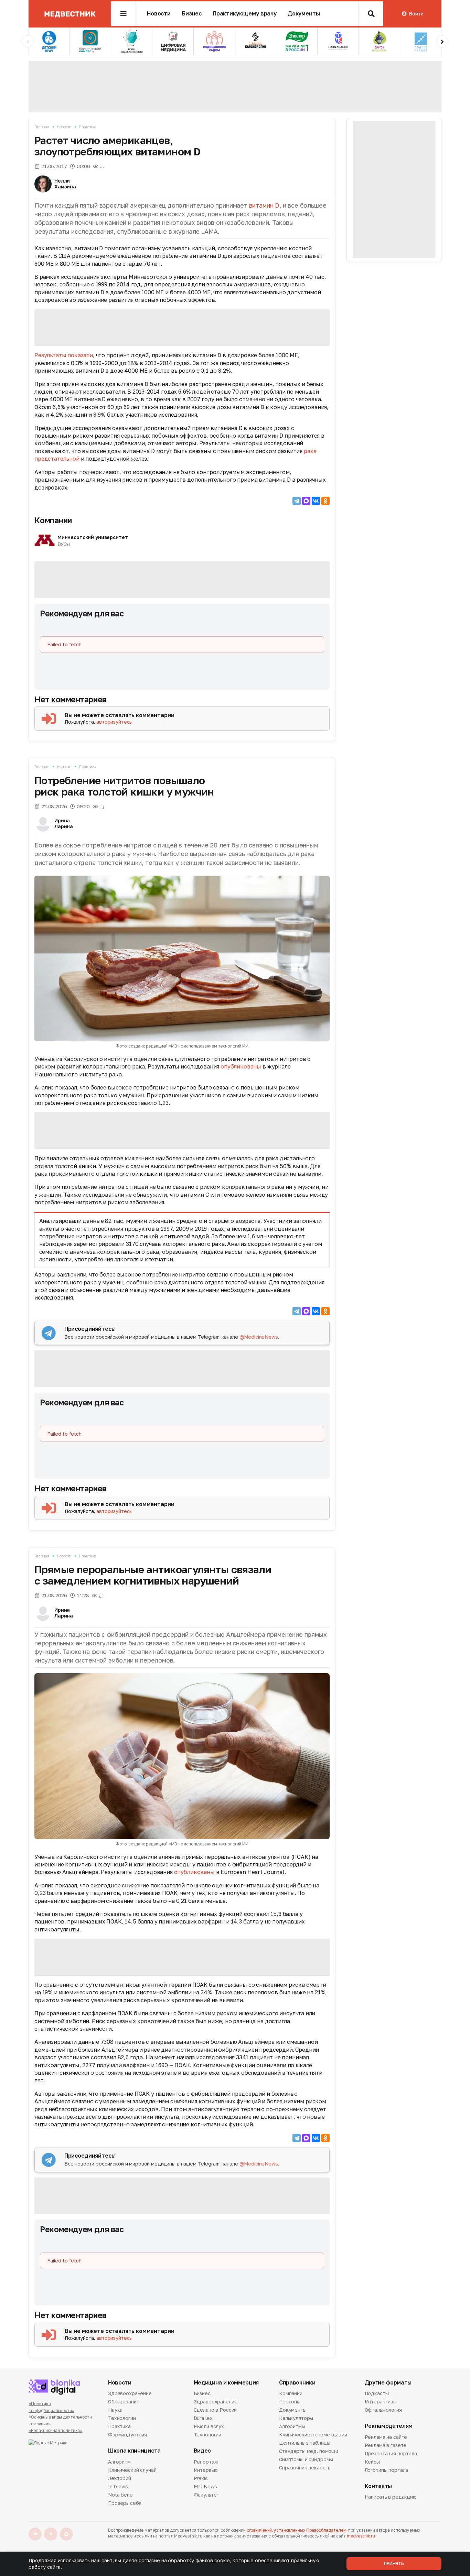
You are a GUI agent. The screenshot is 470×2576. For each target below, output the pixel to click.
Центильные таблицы (305, 2443)
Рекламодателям (389, 2426)
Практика (88, 127)
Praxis (201, 2478)
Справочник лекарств (305, 2468)
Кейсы (372, 2462)
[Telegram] (297, 501)
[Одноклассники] (325, 501)
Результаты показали (64, 355)
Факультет (207, 2495)
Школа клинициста (134, 2451)
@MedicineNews (259, 1337)
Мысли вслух (209, 2426)
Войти (416, 14)
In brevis (118, 2486)
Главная (42, 127)
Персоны (290, 2402)
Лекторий (120, 2478)
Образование (124, 2402)
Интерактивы (381, 2402)
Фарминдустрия (127, 2435)
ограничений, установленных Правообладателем (297, 2530)
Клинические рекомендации (313, 2435)
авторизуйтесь (114, 722)
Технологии (122, 2418)
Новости (159, 14)
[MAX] (306, 501)
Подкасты (377, 2394)
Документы (304, 14)
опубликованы (242, 1066)
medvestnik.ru (361, 2536)
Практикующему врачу (245, 14)
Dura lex (203, 2418)
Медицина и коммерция (226, 2383)
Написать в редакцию (391, 2497)
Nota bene (120, 2495)
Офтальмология (383, 2410)
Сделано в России (215, 2410)
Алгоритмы (292, 2426)
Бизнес (192, 14)
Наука (115, 2410)
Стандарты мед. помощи (309, 2451)
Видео (202, 2451)
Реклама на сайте (386, 2437)
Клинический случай (132, 2470)
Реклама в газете (386, 2445)
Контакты (378, 2486)
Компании (53, 520)
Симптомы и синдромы (306, 2459)
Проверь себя (125, 2503)
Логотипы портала (387, 2470)
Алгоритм (119, 2462)
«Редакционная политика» (55, 2430)
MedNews (205, 2486)
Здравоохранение (130, 2394)
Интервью (206, 2470)
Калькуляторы (296, 2418)
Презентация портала (391, 2453)
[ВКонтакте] (316, 501)
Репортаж (206, 2462)
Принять (394, 2563)
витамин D (264, 205)
